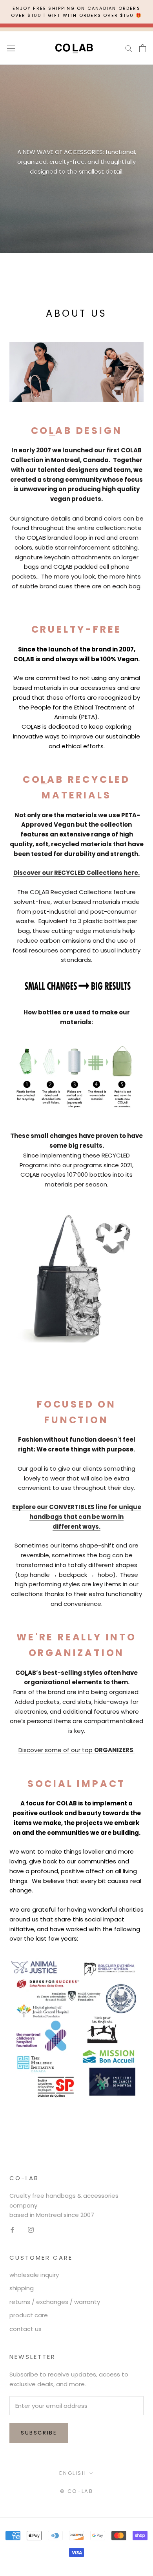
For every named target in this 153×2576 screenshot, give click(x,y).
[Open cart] (143, 48)
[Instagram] (31, 2229)
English (73, 2473)
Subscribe (39, 2433)
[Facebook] (12, 2229)
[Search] (129, 48)
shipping (22, 2288)
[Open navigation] (11, 48)
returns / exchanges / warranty (55, 2302)
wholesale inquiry (34, 2275)
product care (29, 2315)
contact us (25, 2329)
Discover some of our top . (76, 1750)
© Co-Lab (77, 2491)
